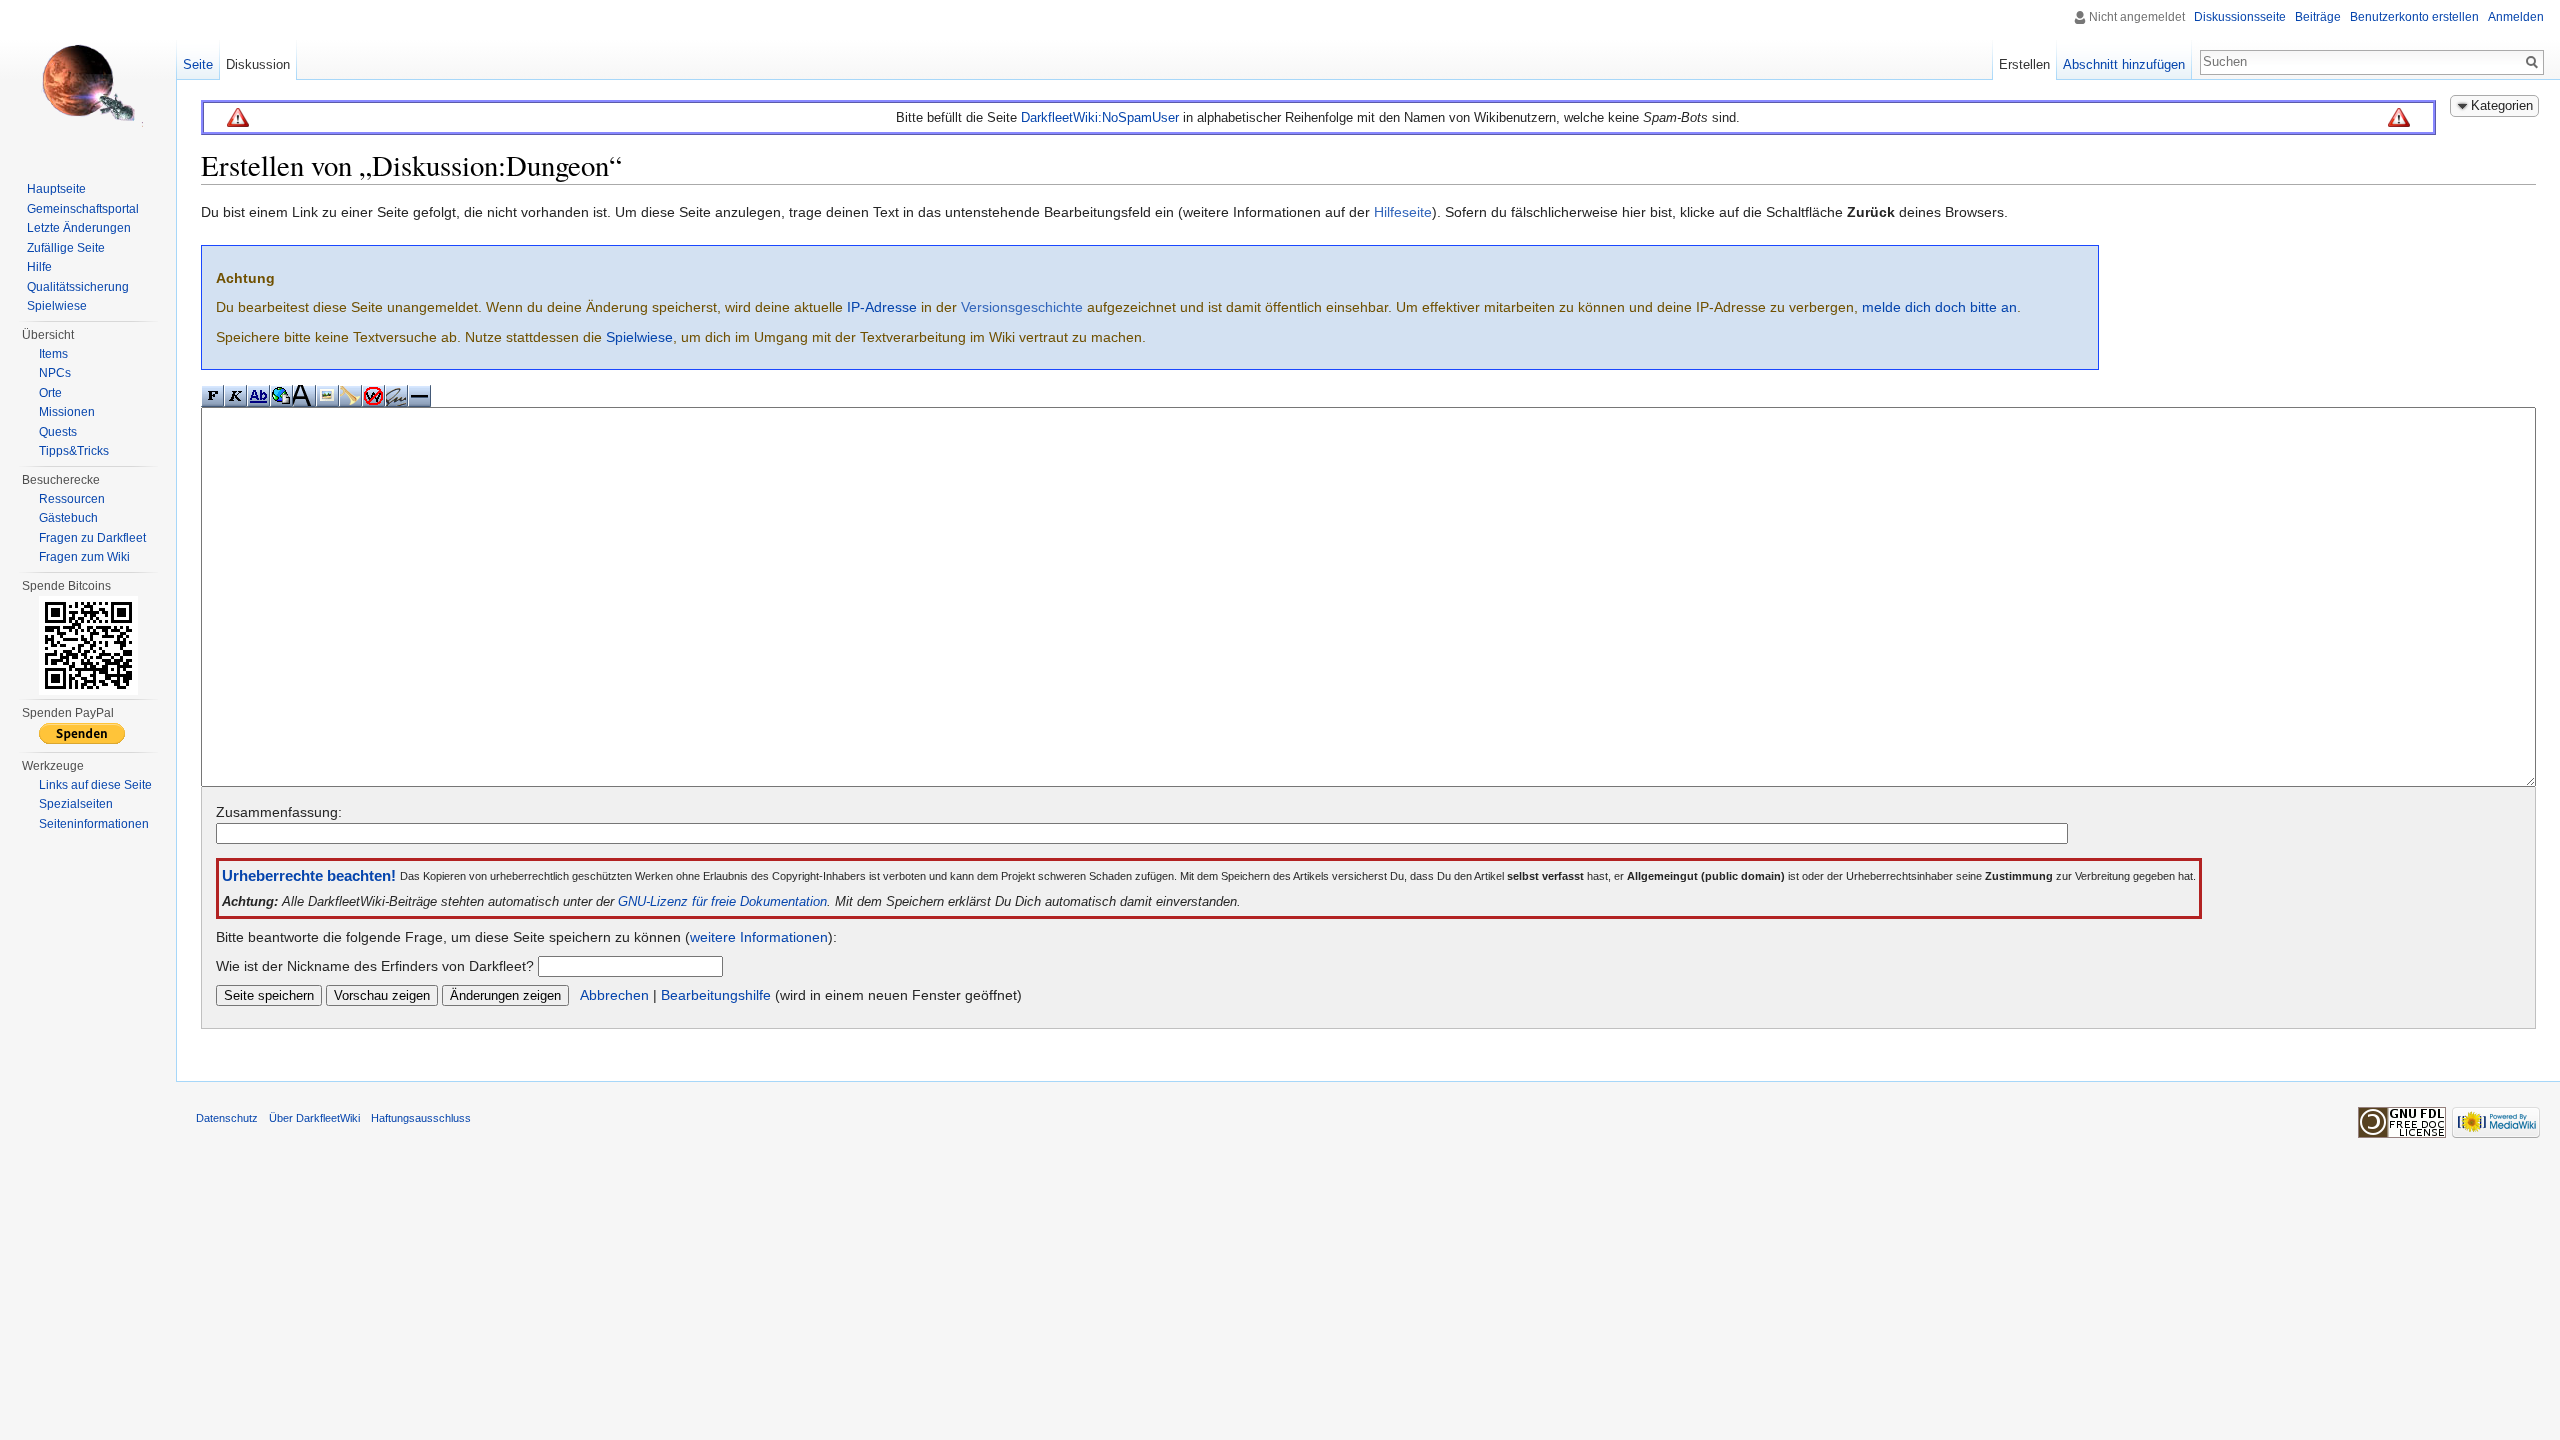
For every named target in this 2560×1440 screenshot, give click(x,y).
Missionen (67, 412)
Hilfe (39, 267)
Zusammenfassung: (279, 812)
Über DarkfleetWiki (314, 1118)
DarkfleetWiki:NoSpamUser (1100, 117)
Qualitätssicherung (78, 287)
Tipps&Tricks (74, 451)
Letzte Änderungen (79, 228)
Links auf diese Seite (95, 785)
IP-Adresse (882, 307)
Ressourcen (72, 499)
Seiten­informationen (94, 824)
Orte (50, 393)
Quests (58, 432)
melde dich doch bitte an (1939, 307)
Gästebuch (68, 518)
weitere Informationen (759, 937)
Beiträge (2318, 17)
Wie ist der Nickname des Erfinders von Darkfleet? (375, 966)
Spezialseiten (76, 804)
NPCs (55, 373)
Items (53, 354)
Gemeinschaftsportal (83, 209)
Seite (198, 64)
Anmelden (2516, 17)
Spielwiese (639, 337)
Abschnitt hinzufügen (2124, 64)
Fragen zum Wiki (84, 557)
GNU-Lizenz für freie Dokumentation (722, 902)
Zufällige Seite (66, 248)
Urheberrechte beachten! (309, 875)
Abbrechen (614, 995)
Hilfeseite (1403, 212)
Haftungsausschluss (421, 1118)
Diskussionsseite (2240, 17)
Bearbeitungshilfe (716, 995)
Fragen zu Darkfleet (92, 538)
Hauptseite (56, 189)
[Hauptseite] (88, 80)
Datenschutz (227, 1118)
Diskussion (258, 64)
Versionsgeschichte (1022, 307)
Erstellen (2024, 64)
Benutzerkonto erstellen (2414, 17)
